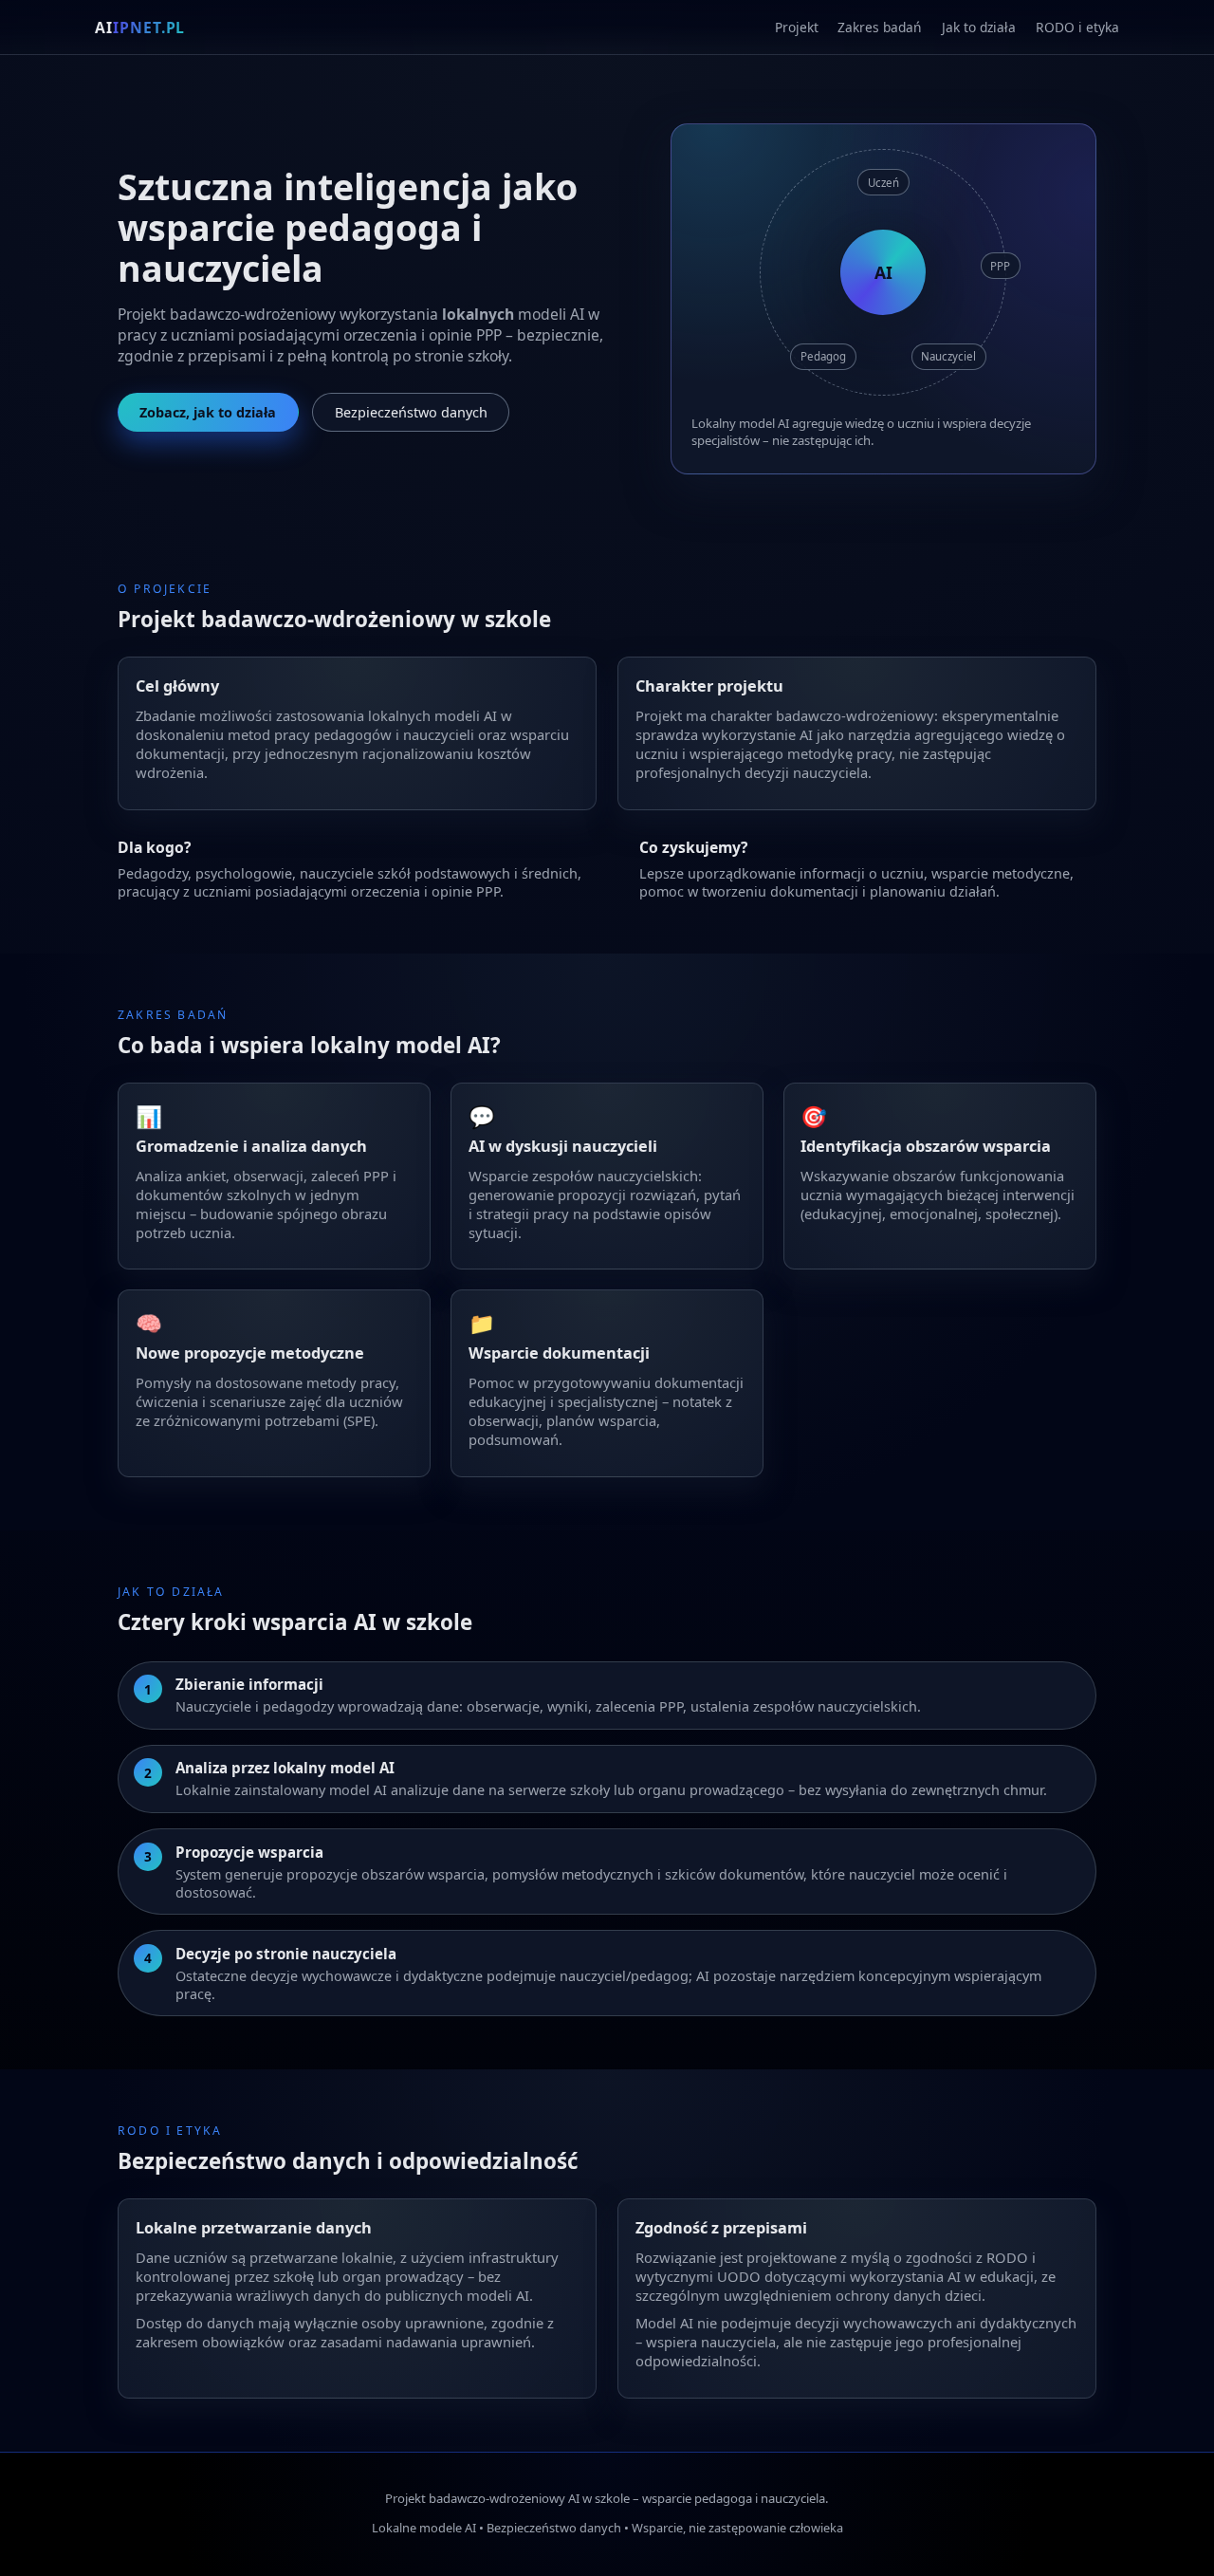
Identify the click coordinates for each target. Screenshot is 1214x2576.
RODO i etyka (1077, 27)
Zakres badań (880, 27)
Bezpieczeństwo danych (411, 412)
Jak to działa (979, 27)
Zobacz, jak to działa (208, 412)
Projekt (797, 27)
